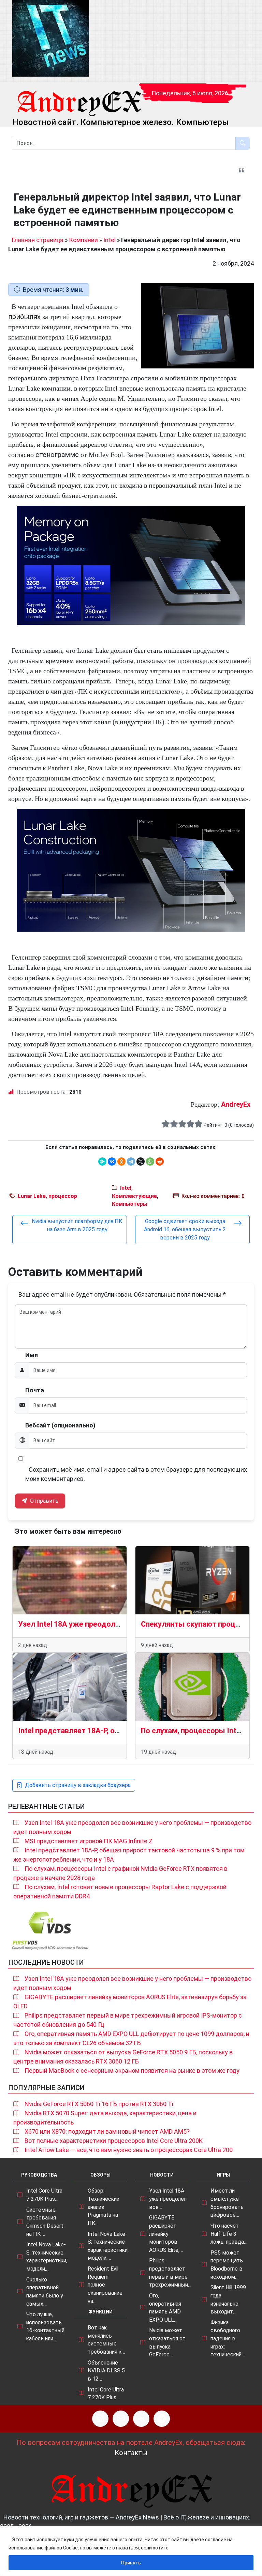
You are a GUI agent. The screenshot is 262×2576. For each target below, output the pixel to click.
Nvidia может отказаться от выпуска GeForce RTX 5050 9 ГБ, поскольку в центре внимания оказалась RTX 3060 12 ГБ (123, 2057)
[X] (141, 1161)
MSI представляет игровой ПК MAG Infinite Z (89, 1841)
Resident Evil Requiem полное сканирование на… (105, 2285)
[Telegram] (131, 1161)
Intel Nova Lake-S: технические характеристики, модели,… (47, 2257)
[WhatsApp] (150, 1161)
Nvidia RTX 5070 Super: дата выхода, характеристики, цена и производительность (105, 2118)
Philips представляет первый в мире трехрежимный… (170, 2273)
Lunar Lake (32, 1196)
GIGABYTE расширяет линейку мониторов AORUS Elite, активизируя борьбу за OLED (130, 2002)
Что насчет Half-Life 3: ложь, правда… (229, 2234)
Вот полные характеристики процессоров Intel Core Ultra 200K (114, 2141)
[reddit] (160, 1161)
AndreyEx (236, 1104)
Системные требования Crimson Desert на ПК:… (45, 2222)
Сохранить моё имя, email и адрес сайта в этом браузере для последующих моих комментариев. (136, 1474)
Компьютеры (130, 1204)
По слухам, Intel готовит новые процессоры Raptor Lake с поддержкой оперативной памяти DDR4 (120, 1892)
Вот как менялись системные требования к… (106, 2340)
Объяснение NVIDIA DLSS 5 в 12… (106, 2371)
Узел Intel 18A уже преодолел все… (168, 2199)
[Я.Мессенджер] (102, 1161)
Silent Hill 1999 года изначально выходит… (228, 2300)
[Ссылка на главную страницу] (79, 97)
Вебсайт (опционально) (60, 1425)
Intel (110, 240)
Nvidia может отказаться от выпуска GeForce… (167, 2342)
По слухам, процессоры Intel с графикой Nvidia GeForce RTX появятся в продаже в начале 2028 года (120, 1873)
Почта (35, 1390)
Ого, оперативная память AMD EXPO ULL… (165, 2308)
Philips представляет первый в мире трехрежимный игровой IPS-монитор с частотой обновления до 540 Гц (128, 2020)
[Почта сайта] (121, 2419)
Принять (131, 2563)
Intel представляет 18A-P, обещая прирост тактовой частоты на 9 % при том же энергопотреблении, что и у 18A (129, 1855)
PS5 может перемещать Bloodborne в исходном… (227, 2265)
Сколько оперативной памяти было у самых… (45, 2292)
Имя (32, 1355)
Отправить (43, 1501)
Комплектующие (134, 1196)
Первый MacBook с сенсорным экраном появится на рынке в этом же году (132, 2071)
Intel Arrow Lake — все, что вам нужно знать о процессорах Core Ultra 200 (129, 2150)
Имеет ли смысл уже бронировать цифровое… (227, 2203)
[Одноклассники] (121, 1161)
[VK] (141, 2419)
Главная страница (38, 240)
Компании (83, 240)
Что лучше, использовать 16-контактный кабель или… (45, 2326)
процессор (63, 1196)
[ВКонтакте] (112, 1161)
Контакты (131, 2453)
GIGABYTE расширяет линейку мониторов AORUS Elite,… (166, 2234)
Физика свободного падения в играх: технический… (228, 2339)
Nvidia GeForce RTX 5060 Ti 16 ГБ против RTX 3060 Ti (99, 2104)
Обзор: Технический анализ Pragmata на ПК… (104, 2207)
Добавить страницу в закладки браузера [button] (78, 1785)
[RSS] (100, 2419)
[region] (131, 2551)
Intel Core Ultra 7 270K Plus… (44, 2195)
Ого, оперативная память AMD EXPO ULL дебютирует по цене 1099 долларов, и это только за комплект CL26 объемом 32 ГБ (131, 2038)
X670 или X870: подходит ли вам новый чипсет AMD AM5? (107, 2131)
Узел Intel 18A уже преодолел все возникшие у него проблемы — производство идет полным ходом (132, 1827)
